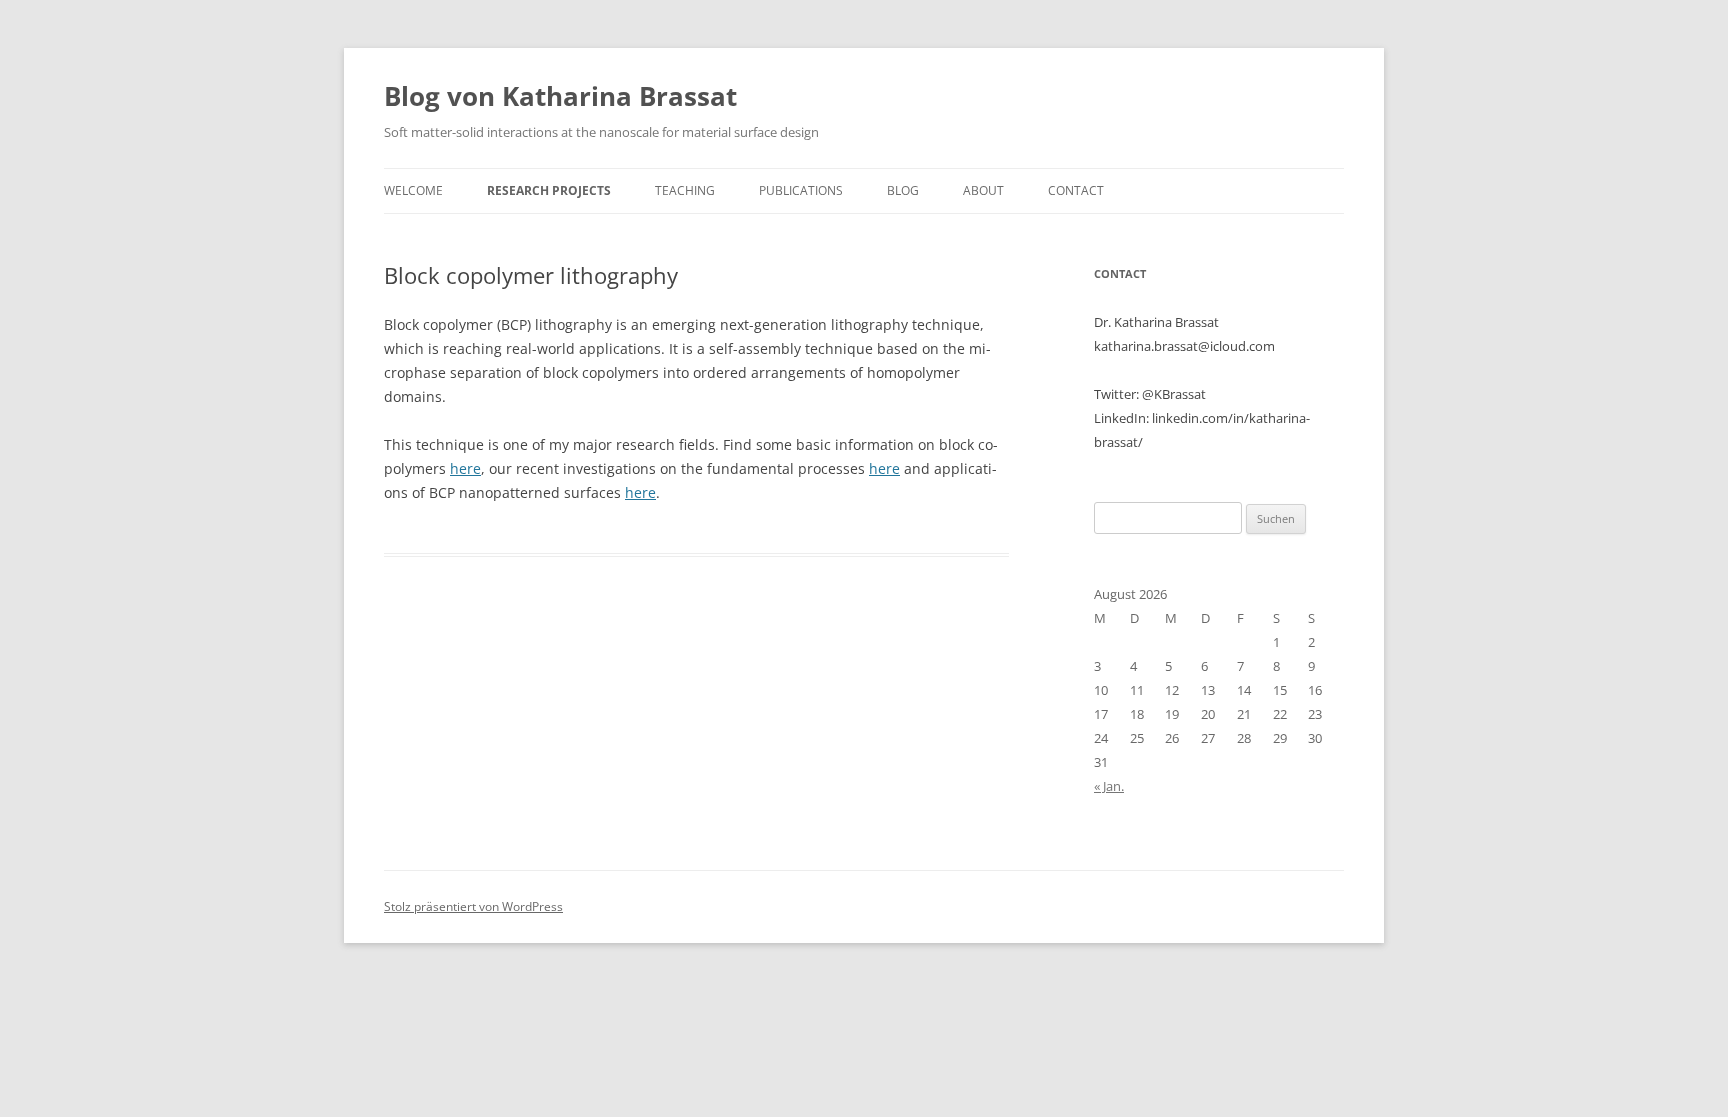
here (465, 468)
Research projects (549, 190)
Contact (1076, 190)
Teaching (685, 190)
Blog (903, 190)
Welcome (413, 190)
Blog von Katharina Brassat (560, 96)
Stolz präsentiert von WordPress (473, 906)
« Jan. (1109, 786)
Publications (801, 190)
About (983, 190)
